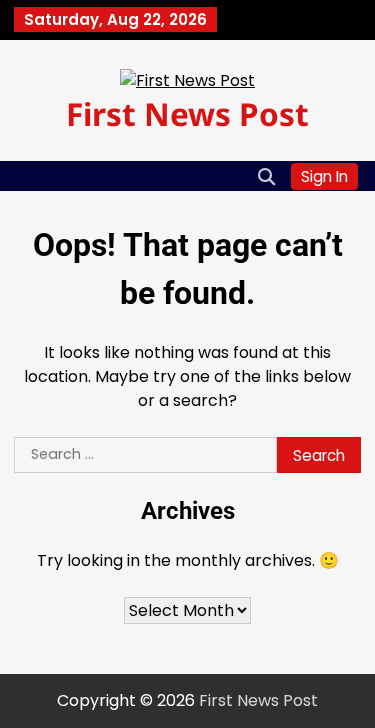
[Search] (266, 176)
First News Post (187, 113)
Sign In (324, 176)
